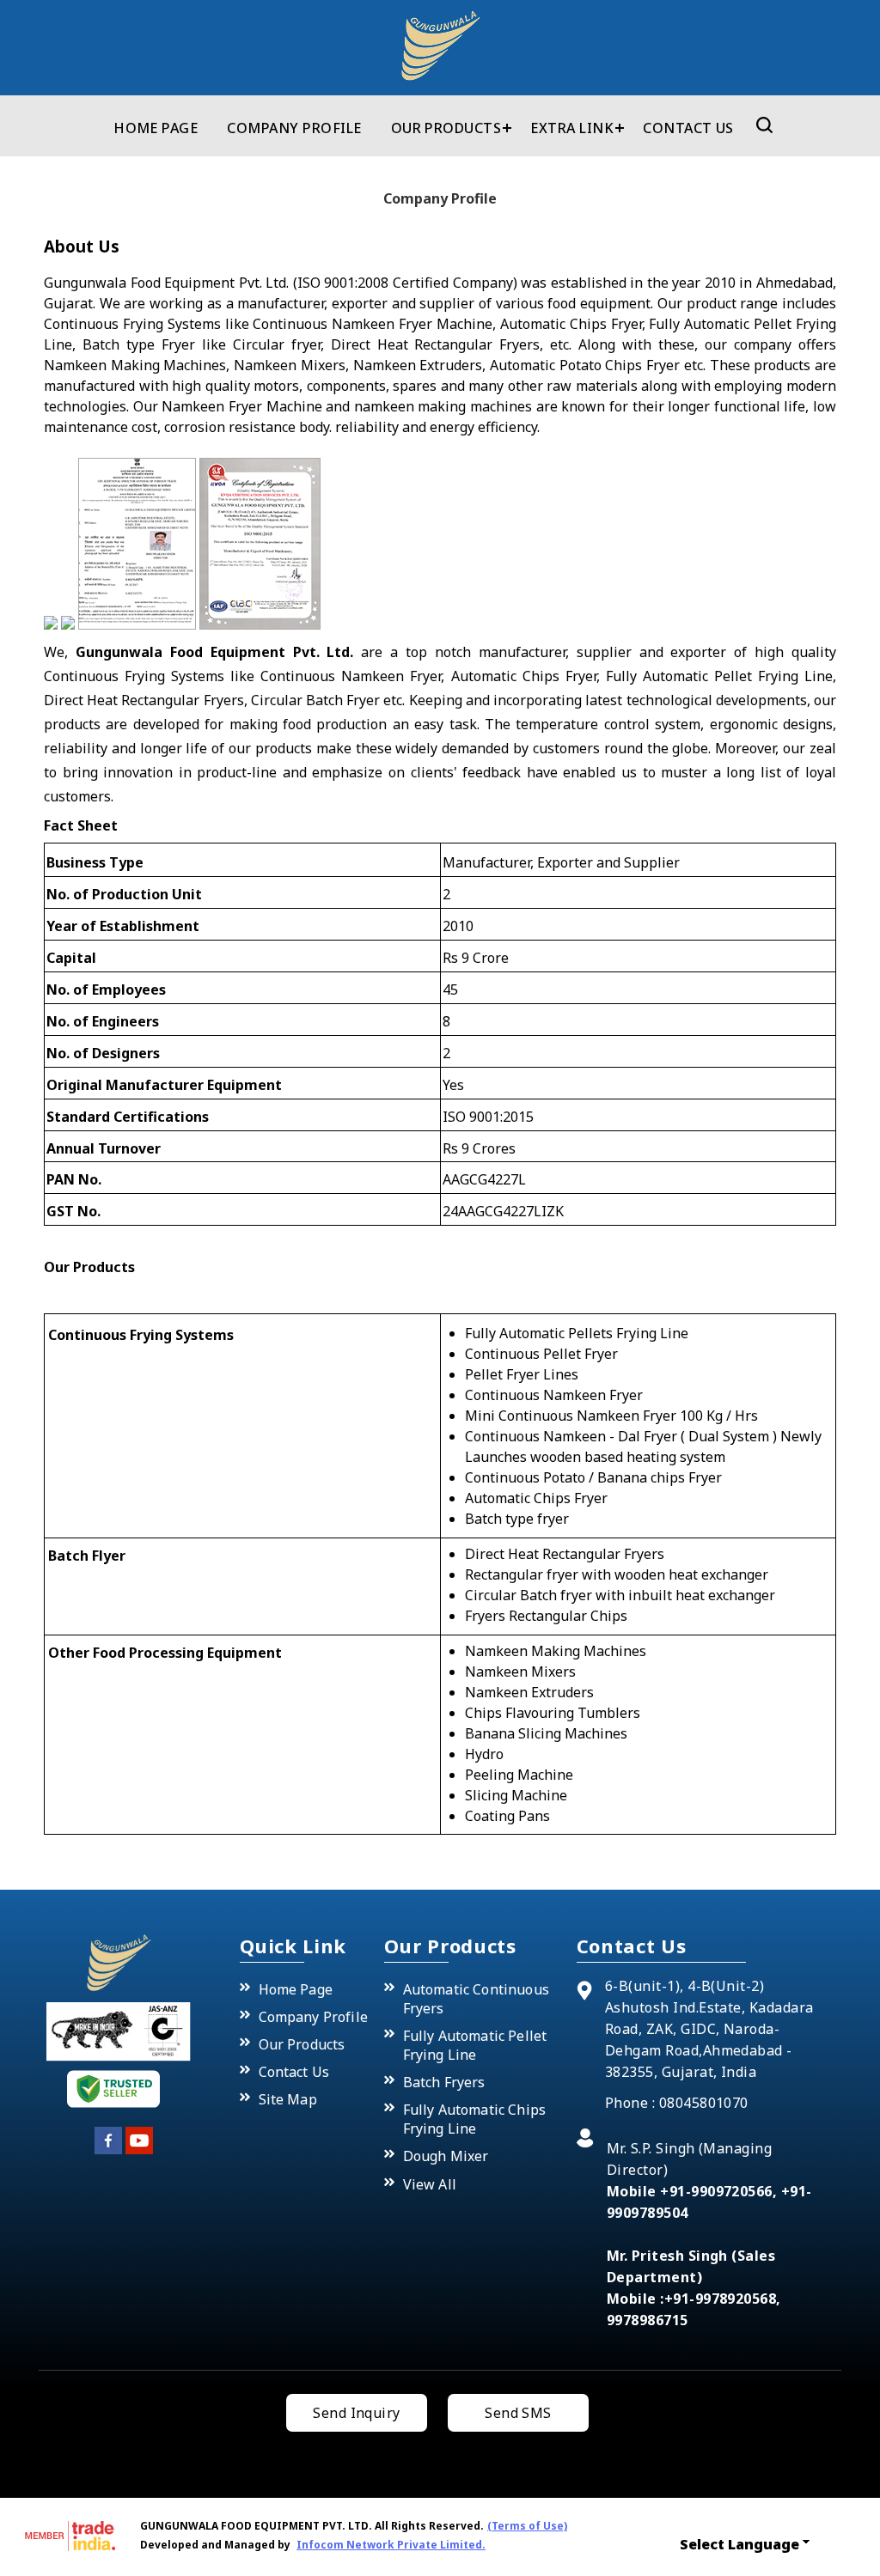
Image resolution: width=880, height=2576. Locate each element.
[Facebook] (108, 2151)
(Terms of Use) (527, 2526)
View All (430, 2184)
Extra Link (572, 128)
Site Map (288, 2099)
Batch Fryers (444, 2082)
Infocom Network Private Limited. (391, 2545)
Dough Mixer (446, 2156)
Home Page (156, 128)
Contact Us (688, 128)
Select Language (739, 2544)
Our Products (446, 128)
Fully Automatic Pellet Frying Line (475, 2045)
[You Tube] (139, 2151)
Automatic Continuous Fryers (476, 1999)
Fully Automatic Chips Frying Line (474, 2119)
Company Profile (294, 128)
